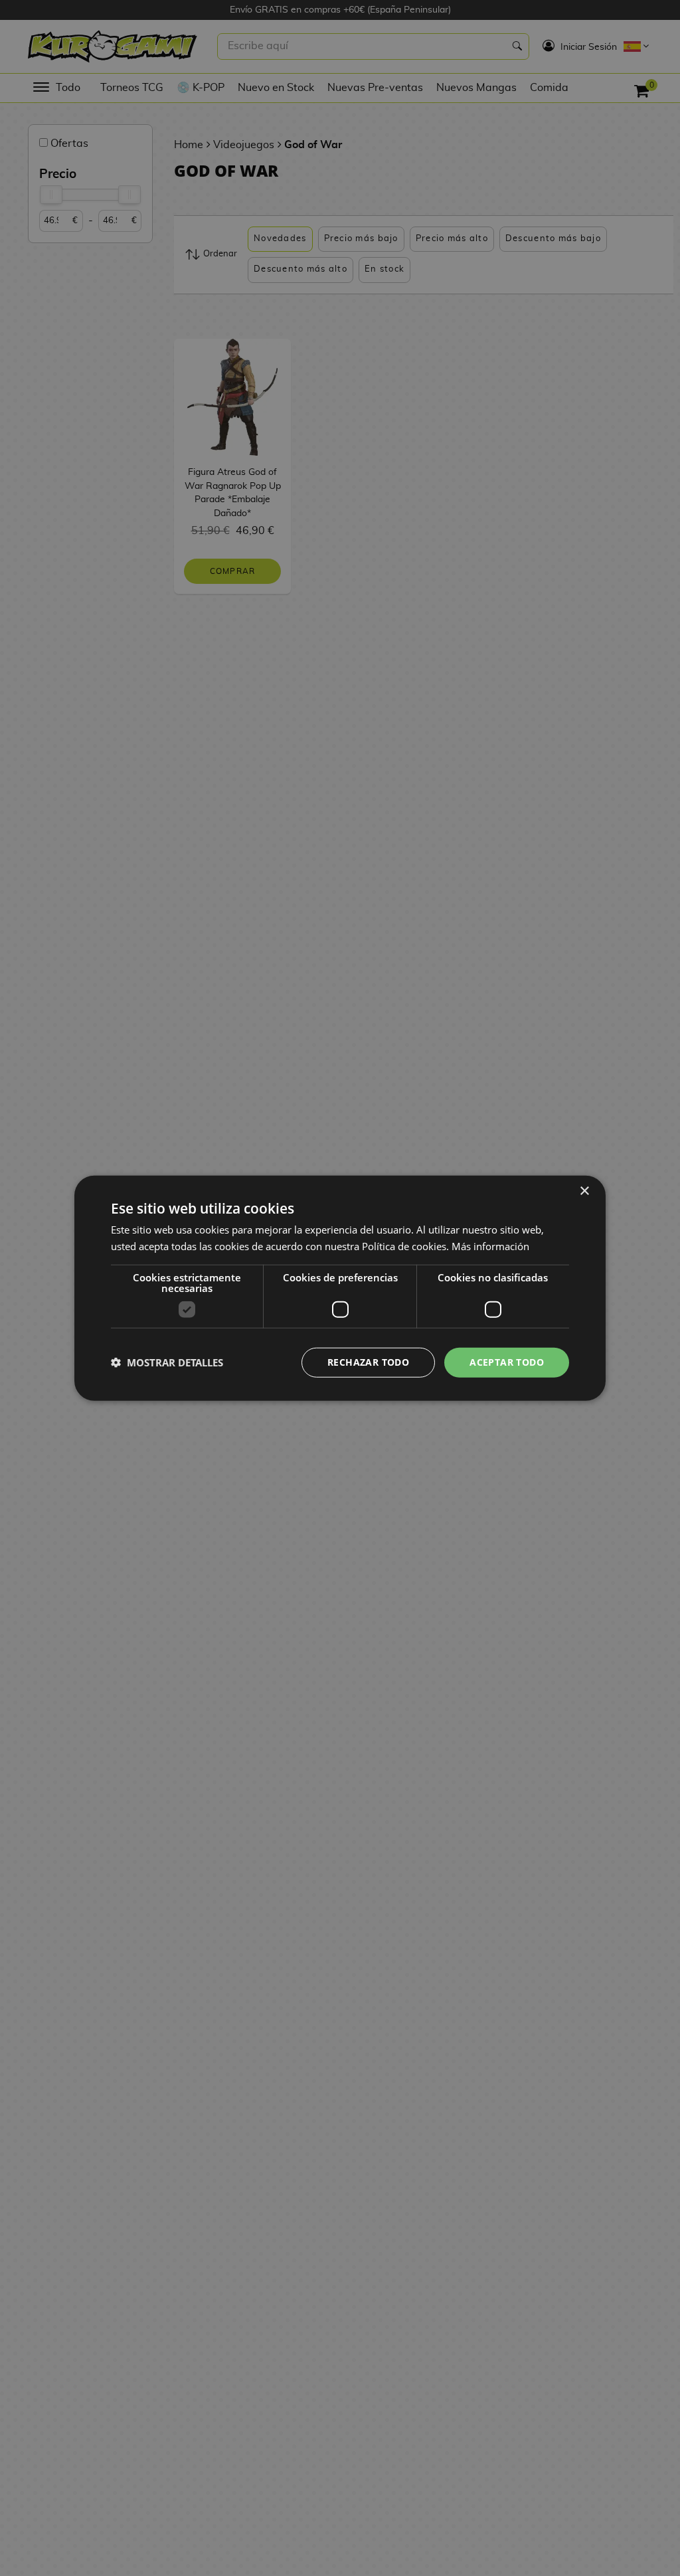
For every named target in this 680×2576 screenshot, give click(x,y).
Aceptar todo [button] (507, 1362)
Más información (490, 1246)
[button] (167, 1362)
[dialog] (340, 1288)
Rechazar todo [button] (368, 1362)
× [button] (584, 1191)
